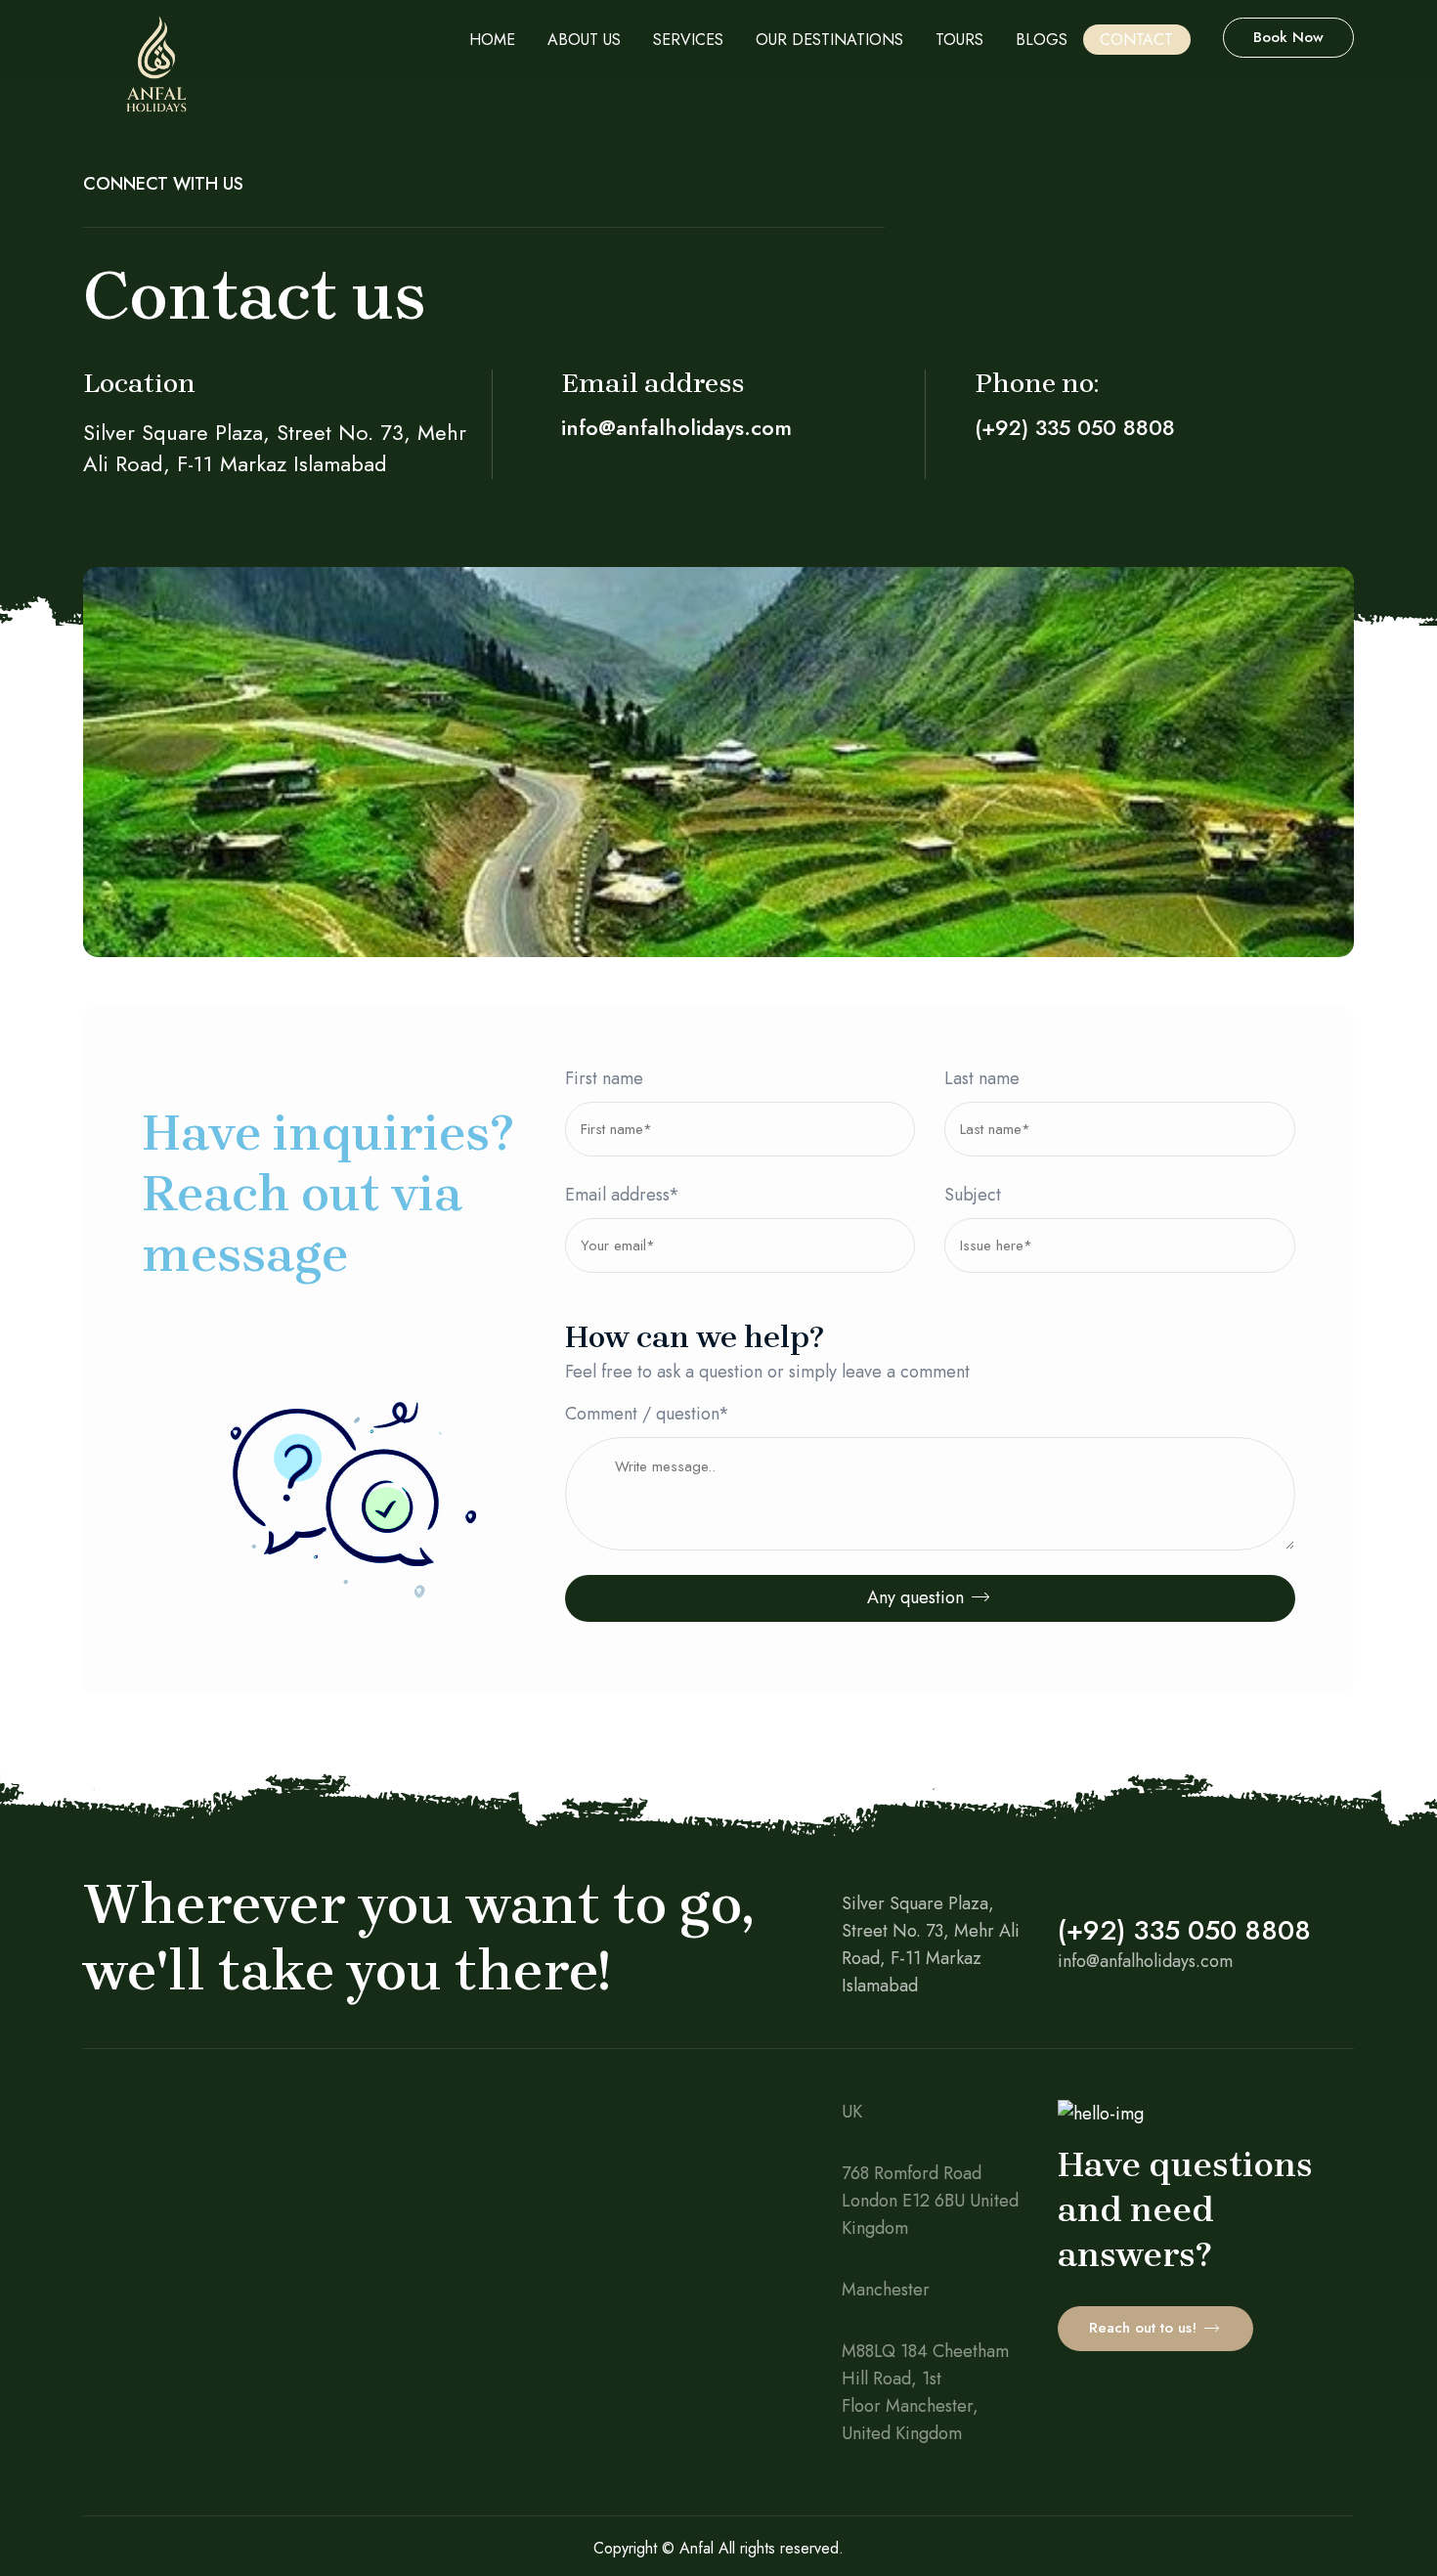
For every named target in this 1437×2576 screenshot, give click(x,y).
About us (584, 40)
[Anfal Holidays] (156, 73)
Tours (959, 40)
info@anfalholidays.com (676, 427)
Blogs (1042, 40)
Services (688, 40)
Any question (918, 1597)
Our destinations (829, 40)
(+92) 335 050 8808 (1075, 427)
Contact (1136, 40)
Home (492, 40)
